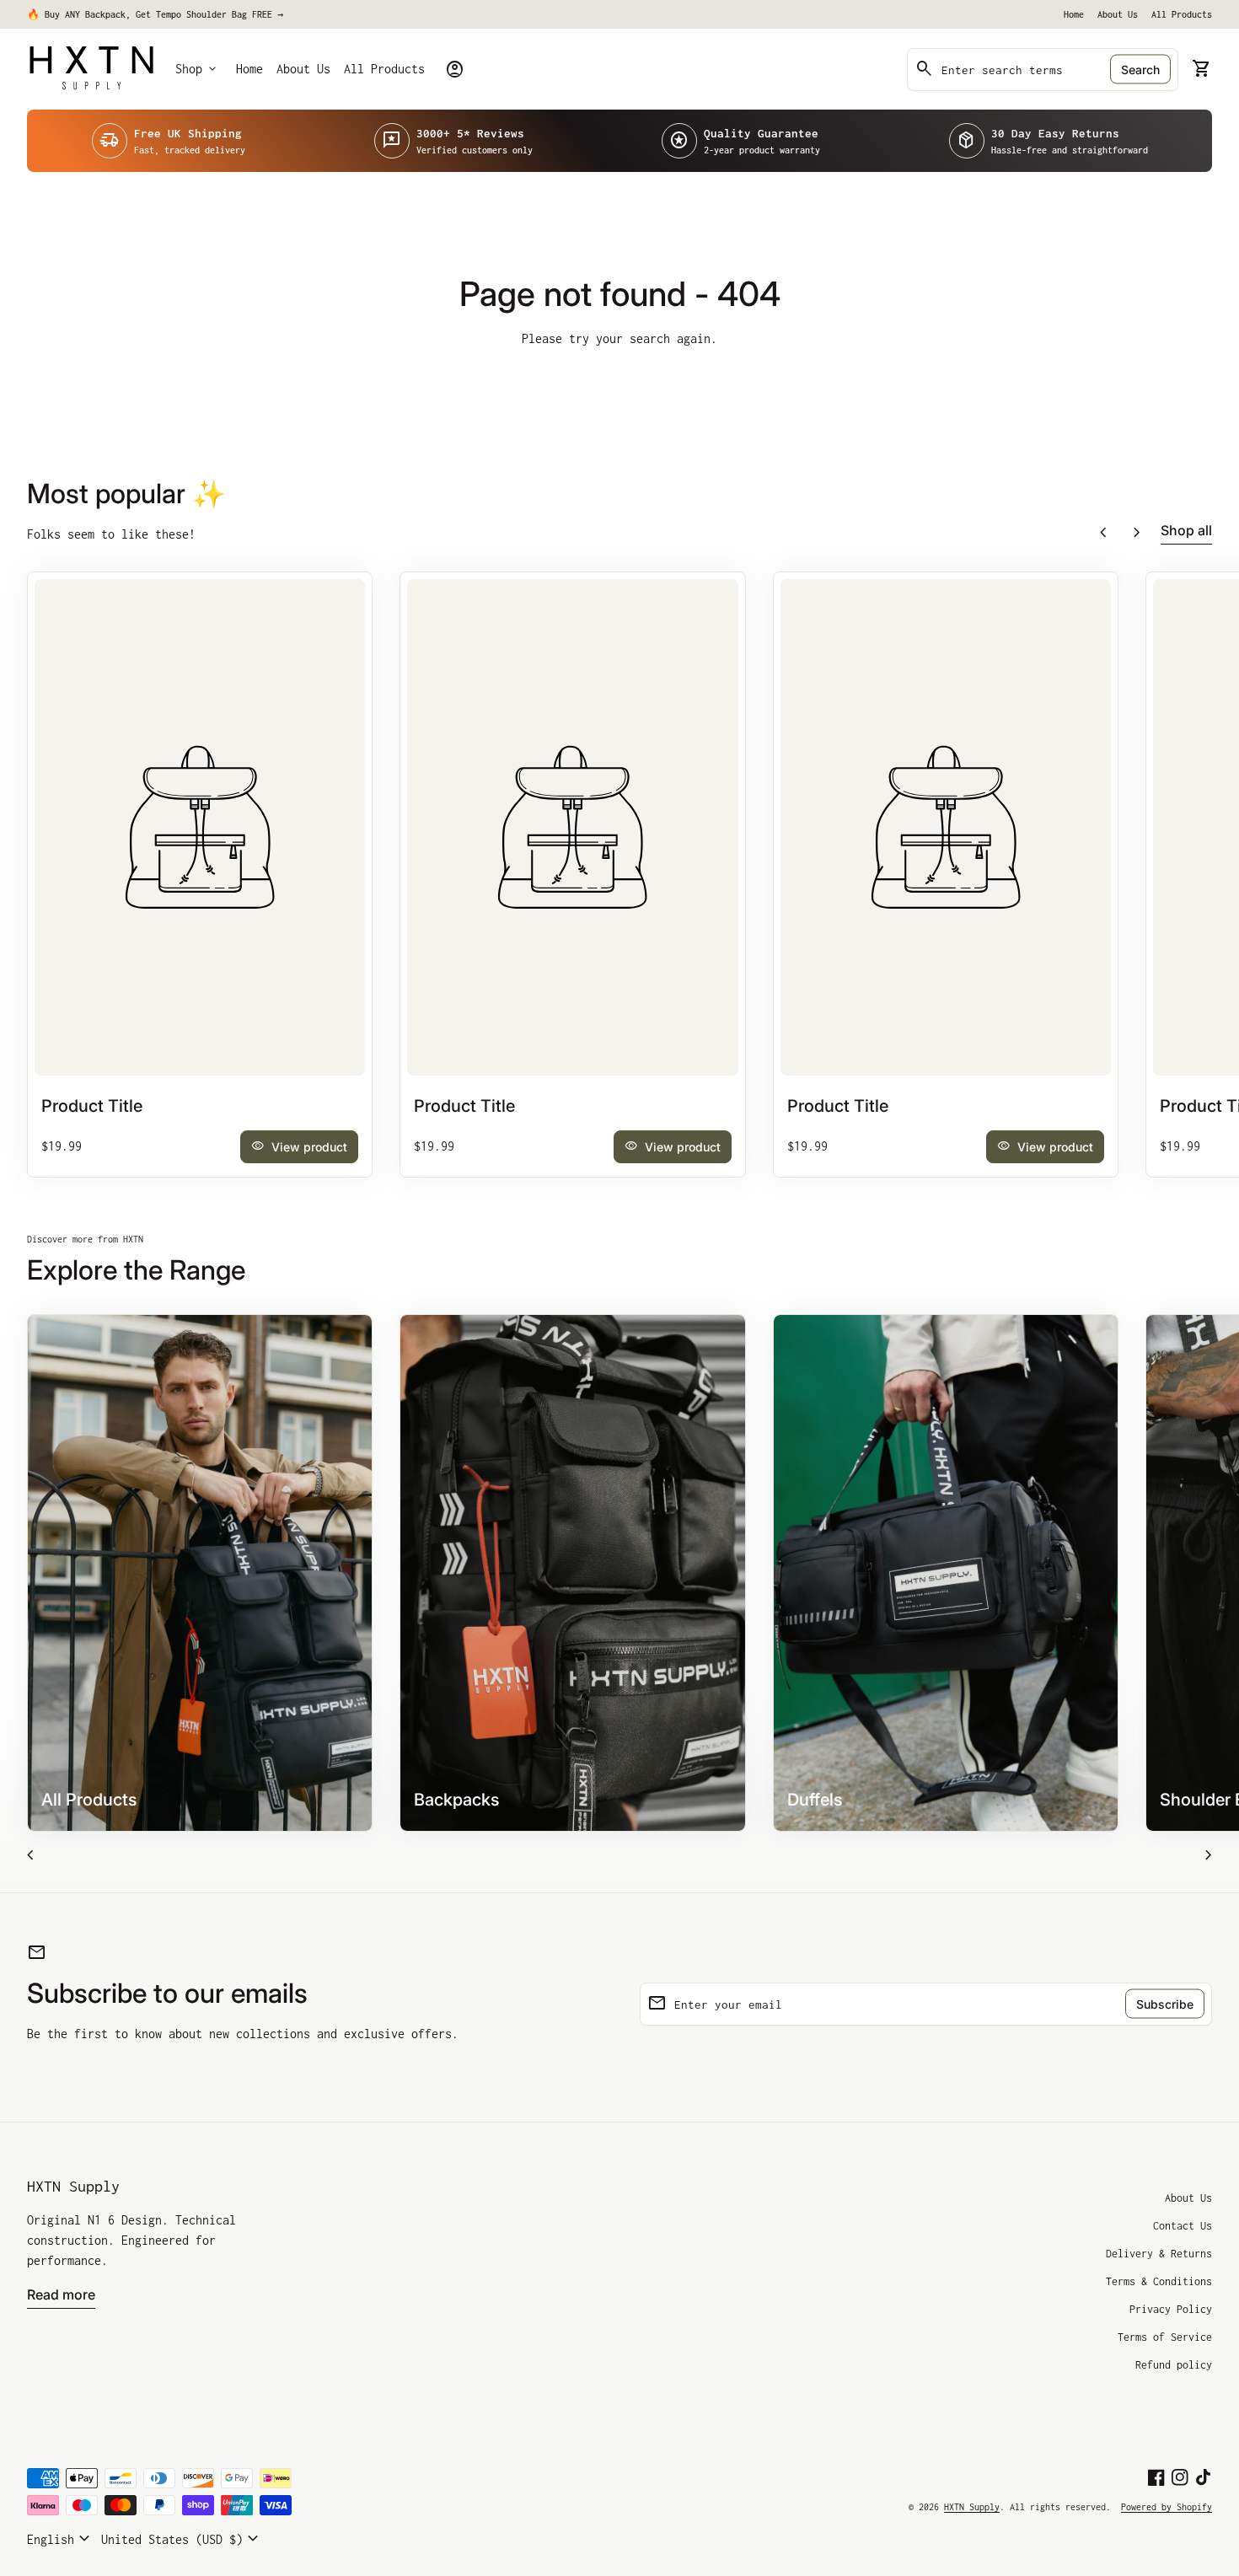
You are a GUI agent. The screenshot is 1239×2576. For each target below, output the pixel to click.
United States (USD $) (182, 2539)
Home (1074, 14)
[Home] (91, 68)
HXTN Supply (73, 2186)
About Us (1118, 14)
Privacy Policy (1171, 2309)
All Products (1182, 14)
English (61, 2539)
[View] (200, 827)
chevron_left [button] (1103, 533)
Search (1140, 70)
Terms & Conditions (1159, 2281)
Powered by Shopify (1167, 2507)
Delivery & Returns (1159, 2254)
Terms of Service (1165, 2337)
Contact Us (1183, 2226)
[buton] (61, 2539)
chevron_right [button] (1137, 533)
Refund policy (1174, 2365)
